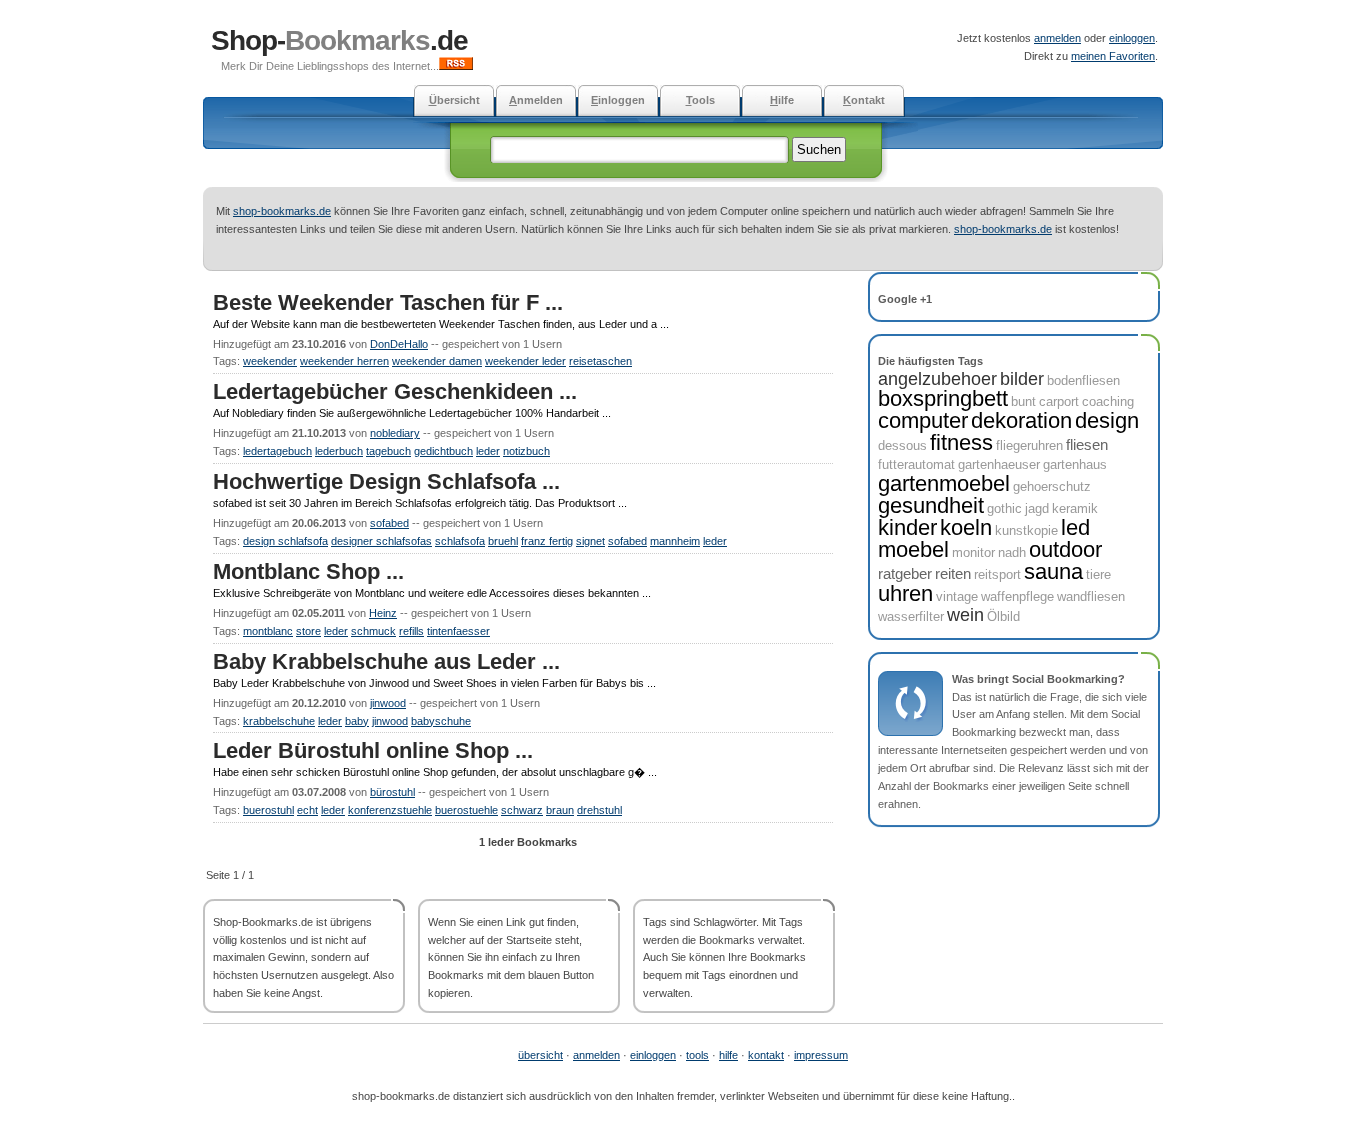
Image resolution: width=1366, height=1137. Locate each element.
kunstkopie (1026, 530)
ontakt (864, 100)
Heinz (383, 613)
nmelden (536, 100)
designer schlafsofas (381, 541)
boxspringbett (943, 398)
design (1107, 420)
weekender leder (525, 361)
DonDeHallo (399, 344)
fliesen (1087, 444)
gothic (1004, 508)
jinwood (388, 703)
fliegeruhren (1029, 445)
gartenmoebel (944, 483)
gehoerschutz (1052, 486)
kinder (907, 527)
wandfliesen (1091, 596)
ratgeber (905, 573)
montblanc (268, 631)
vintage (957, 596)
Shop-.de (339, 40)
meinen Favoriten (1113, 56)
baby (357, 721)
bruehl (503, 541)
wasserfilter (911, 616)
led (1075, 527)
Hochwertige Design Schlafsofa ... (386, 481)
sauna (1053, 571)
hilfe (728, 1055)
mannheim (675, 541)
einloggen (1132, 38)
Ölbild (1003, 616)
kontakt (766, 1055)
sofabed (389, 523)
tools (697, 1055)
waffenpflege (1017, 596)
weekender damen (437, 361)
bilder (1022, 379)
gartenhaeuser (999, 464)
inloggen (618, 100)
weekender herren (344, 361)
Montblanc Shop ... (308, 571)
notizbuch (526, 451)
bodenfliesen (1083, 380)
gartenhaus (1075, 464)
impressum (821, 1055)
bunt (1023, 401)
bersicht (454, 100)
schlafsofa (460, 541)
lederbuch (339, 451)
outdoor (1065, 549)
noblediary (395, 433)
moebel (913, 549)
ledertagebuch (277, 451)
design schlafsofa (285, 541)
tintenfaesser (458, 631)
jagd (1037, 508)
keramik (1075, 508)
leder (488, 451)
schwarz (522, 810)
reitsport (997, 574)
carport (1059, 401)
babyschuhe (441, 721)
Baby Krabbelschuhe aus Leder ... (386, 661)
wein (965, 615)
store (308, 631)
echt (307, 810)
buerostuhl (268, 810)
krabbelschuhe (279, 721)
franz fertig (547, 541)
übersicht (540, 1055)
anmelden (1057, 38)
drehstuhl (599, 810)
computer (923, 420)
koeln (966, 527)
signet (590, 541)
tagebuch (388, 451)
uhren (905, 593)
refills (411, 631)
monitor (973, 552)
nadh (1012, 552)
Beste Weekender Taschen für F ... (388, 302)
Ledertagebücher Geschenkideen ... (395, 391)
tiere (1098, 574)
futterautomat (916, 464)
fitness (961, 442)
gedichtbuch (443, 451)
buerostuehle (466, 810)
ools (700, 100)
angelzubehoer (937, 379)
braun (560, 810)
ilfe (782, 100)
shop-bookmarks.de (282, 211)
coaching (1108, 401)
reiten (953, 573)
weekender (270, 361)
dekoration (1021, 420)
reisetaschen (600, 361)
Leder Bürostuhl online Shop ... (373, 750)
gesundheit (931, 505)
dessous (902, 445)
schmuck (373, 631)
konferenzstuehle (390, 810)
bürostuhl (392, 792)
